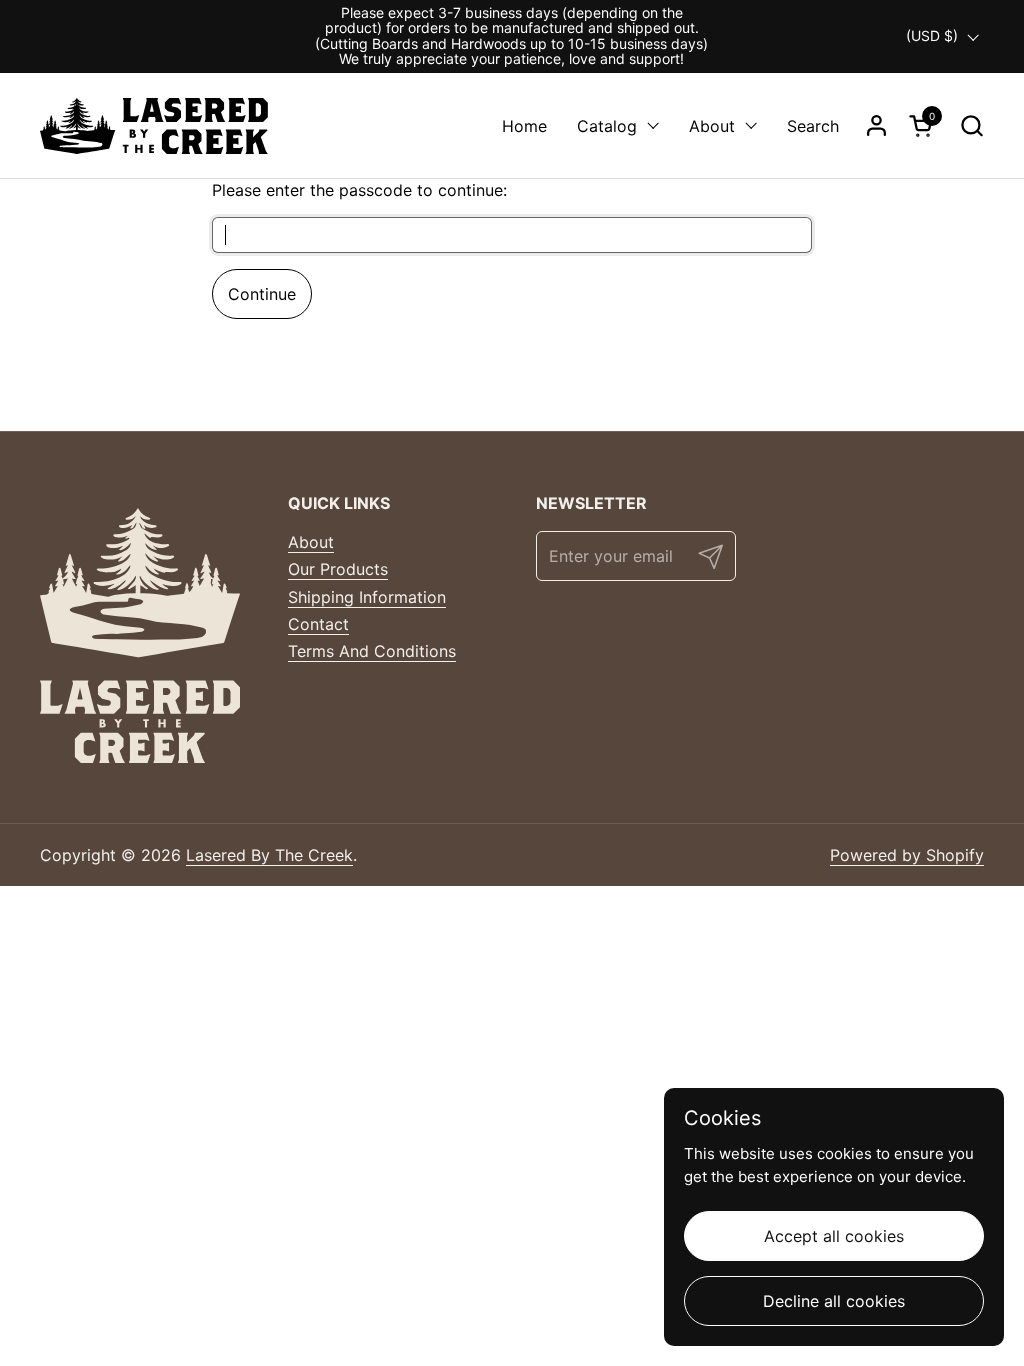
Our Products (338, 569)
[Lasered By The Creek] (154, 126)
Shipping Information (367, 597)
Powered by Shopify (907, 855)
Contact (318, 624)
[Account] (876, 125)
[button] (971, 125)
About (311, 542)
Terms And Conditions (372, 651)
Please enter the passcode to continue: (359, 190)
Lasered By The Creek (269, 855)
